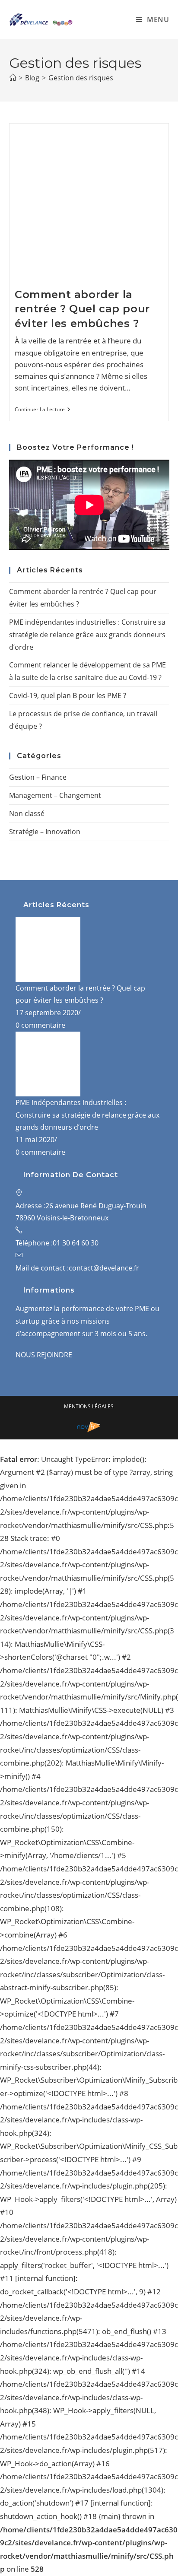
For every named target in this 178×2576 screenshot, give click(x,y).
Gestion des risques (81, 78)
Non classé (27, 813)
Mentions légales (89, 1406)
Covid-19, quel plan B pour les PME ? (68, 696)
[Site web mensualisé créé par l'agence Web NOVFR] (89, 1426)
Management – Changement (55, 795)
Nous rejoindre (44, 1355)
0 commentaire (40, 1025)
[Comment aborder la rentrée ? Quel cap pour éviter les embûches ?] (48, 949)
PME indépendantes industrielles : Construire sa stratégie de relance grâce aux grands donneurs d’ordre (87, 635)
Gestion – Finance (38, 777)
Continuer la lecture (43, 410)
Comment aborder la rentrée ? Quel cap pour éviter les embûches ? (82, 309)
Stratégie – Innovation (45, 832)
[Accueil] (13, 78)
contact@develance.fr (104, 1268)
